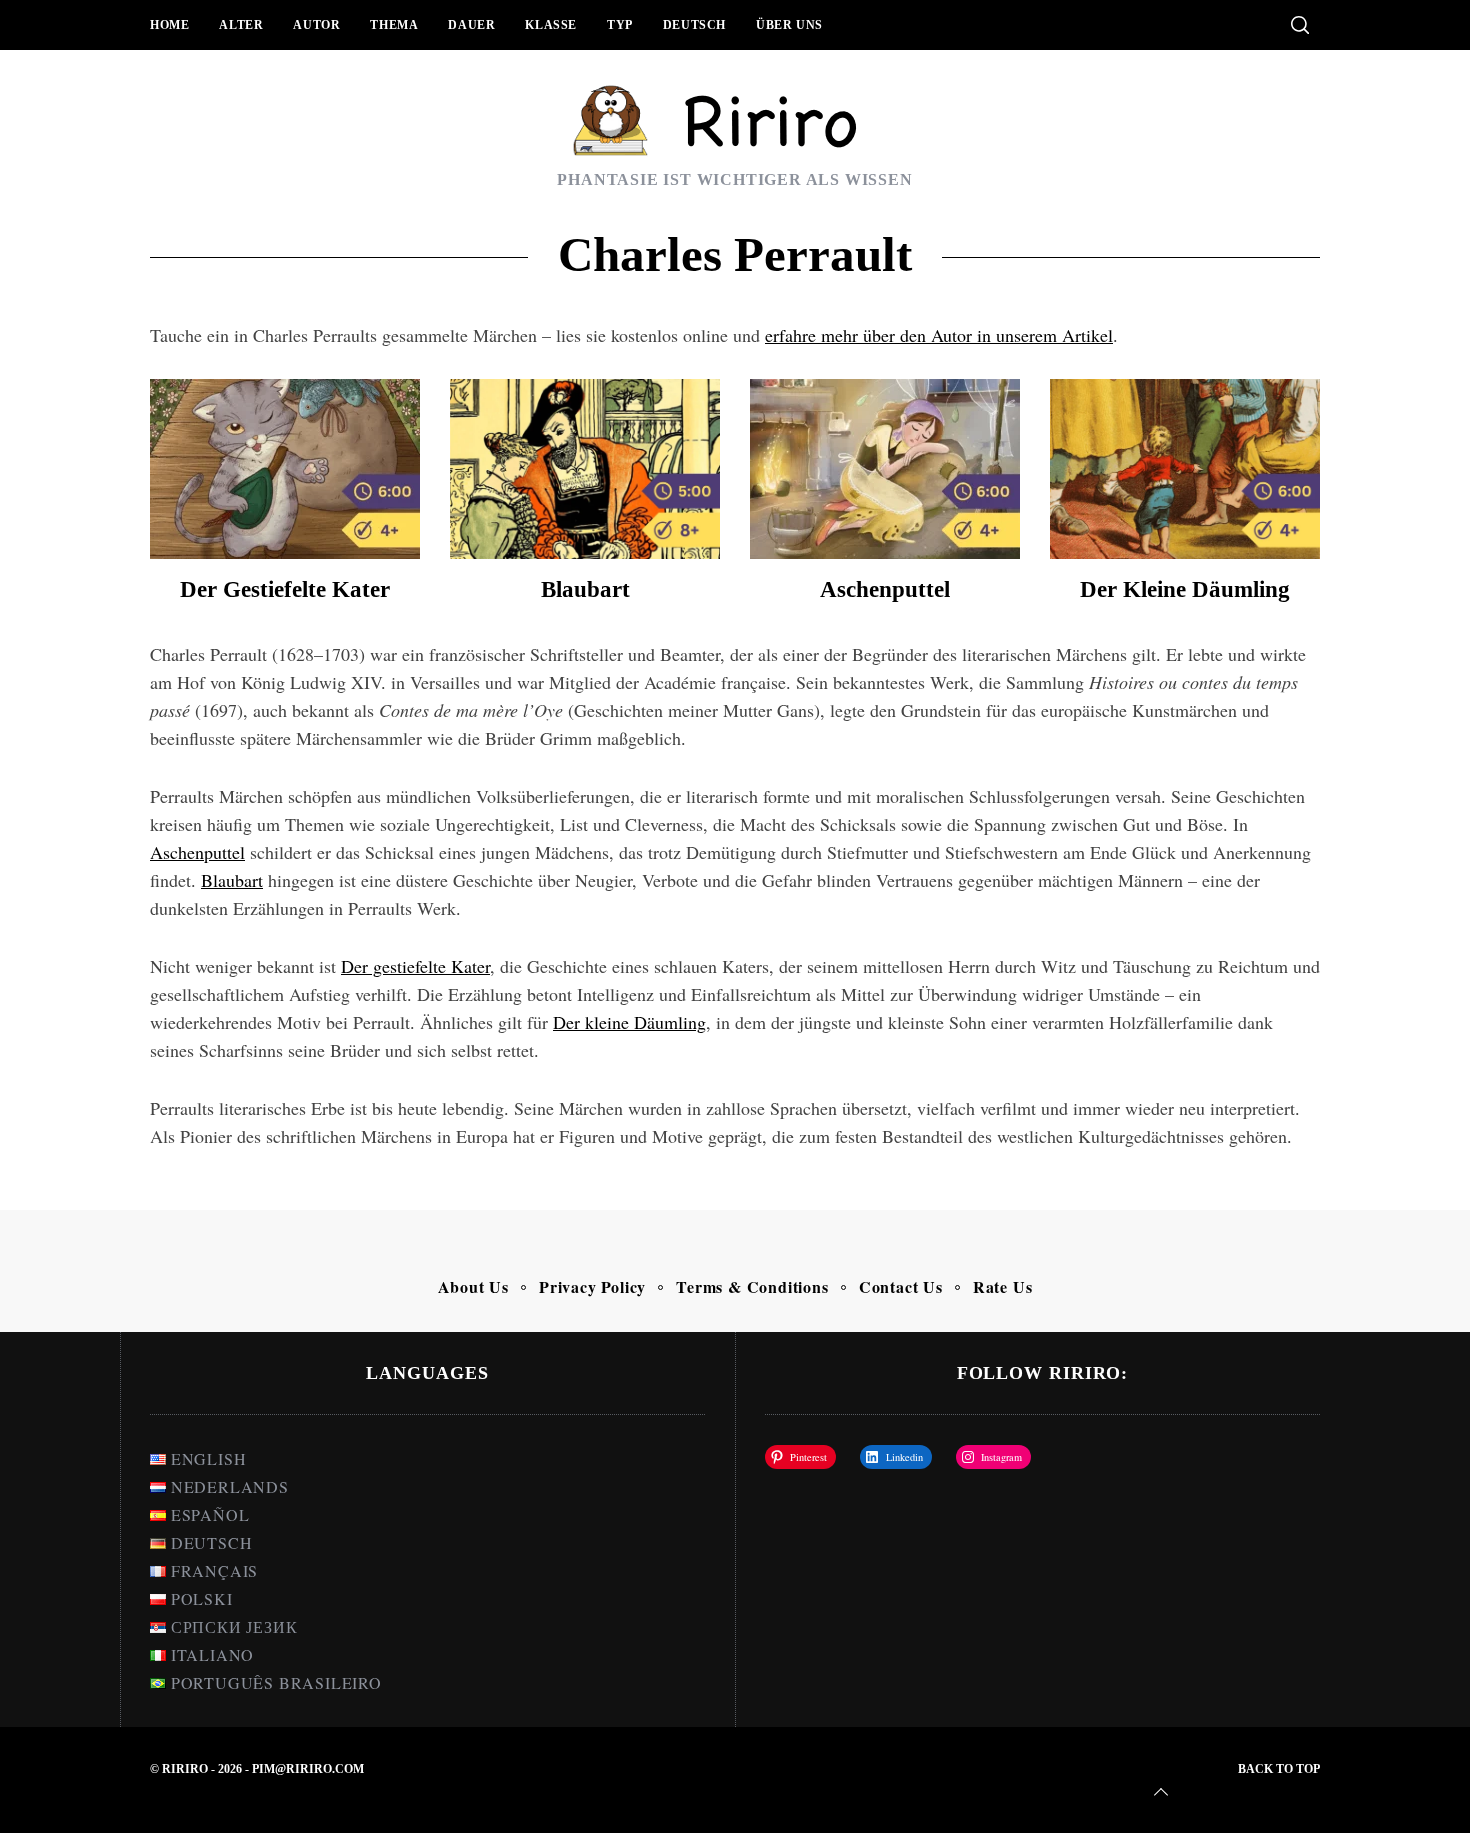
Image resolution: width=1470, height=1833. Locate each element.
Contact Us (901, 1286)
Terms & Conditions (752, 1286)
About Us (473, 1286)
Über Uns (789, 25)
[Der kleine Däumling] (1185, 469)
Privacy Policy (592, 1286)
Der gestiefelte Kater (285, 589)
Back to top (1279, 1769)
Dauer (471, 25)
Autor (316, 25)
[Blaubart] (585, 469)
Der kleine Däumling (1185, 589)
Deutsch (694, 25)
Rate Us (1003, 1286)
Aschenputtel (885, 589)
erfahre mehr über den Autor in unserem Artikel (939, 335)
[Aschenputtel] (885, 469)
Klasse (551, 25)
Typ (620, 25)
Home (169, 25)
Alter (241, 25)
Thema (394, 25)
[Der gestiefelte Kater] (285, 469)
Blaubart (585, 589)
